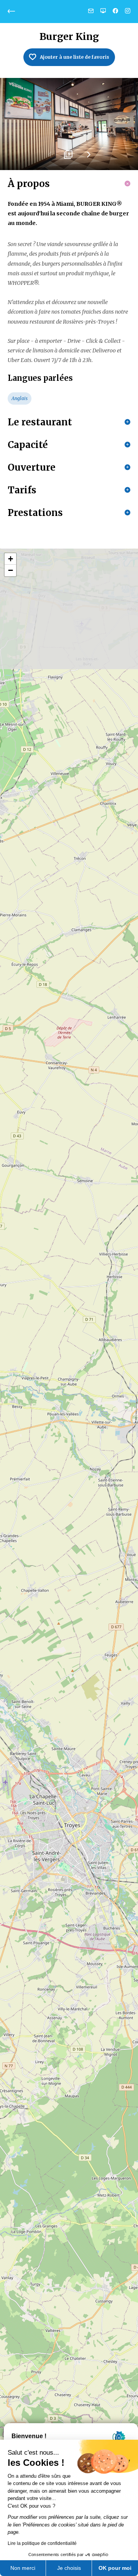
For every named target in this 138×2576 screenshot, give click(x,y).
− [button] (11, 570)
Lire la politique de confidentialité (42, 2543)
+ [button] (11, 559)
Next (88, 157)
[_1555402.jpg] (69, 124)
